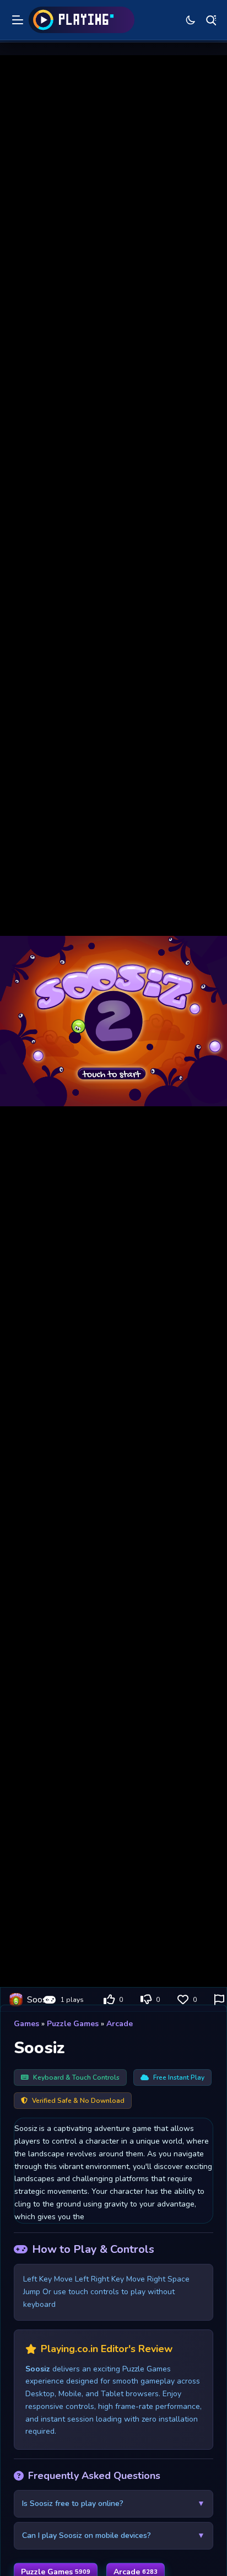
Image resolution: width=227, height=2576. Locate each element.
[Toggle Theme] (191, 20)
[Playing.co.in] (82, 20)
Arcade (120, 2024)
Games (26, 2024)
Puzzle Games (73, 2024)
